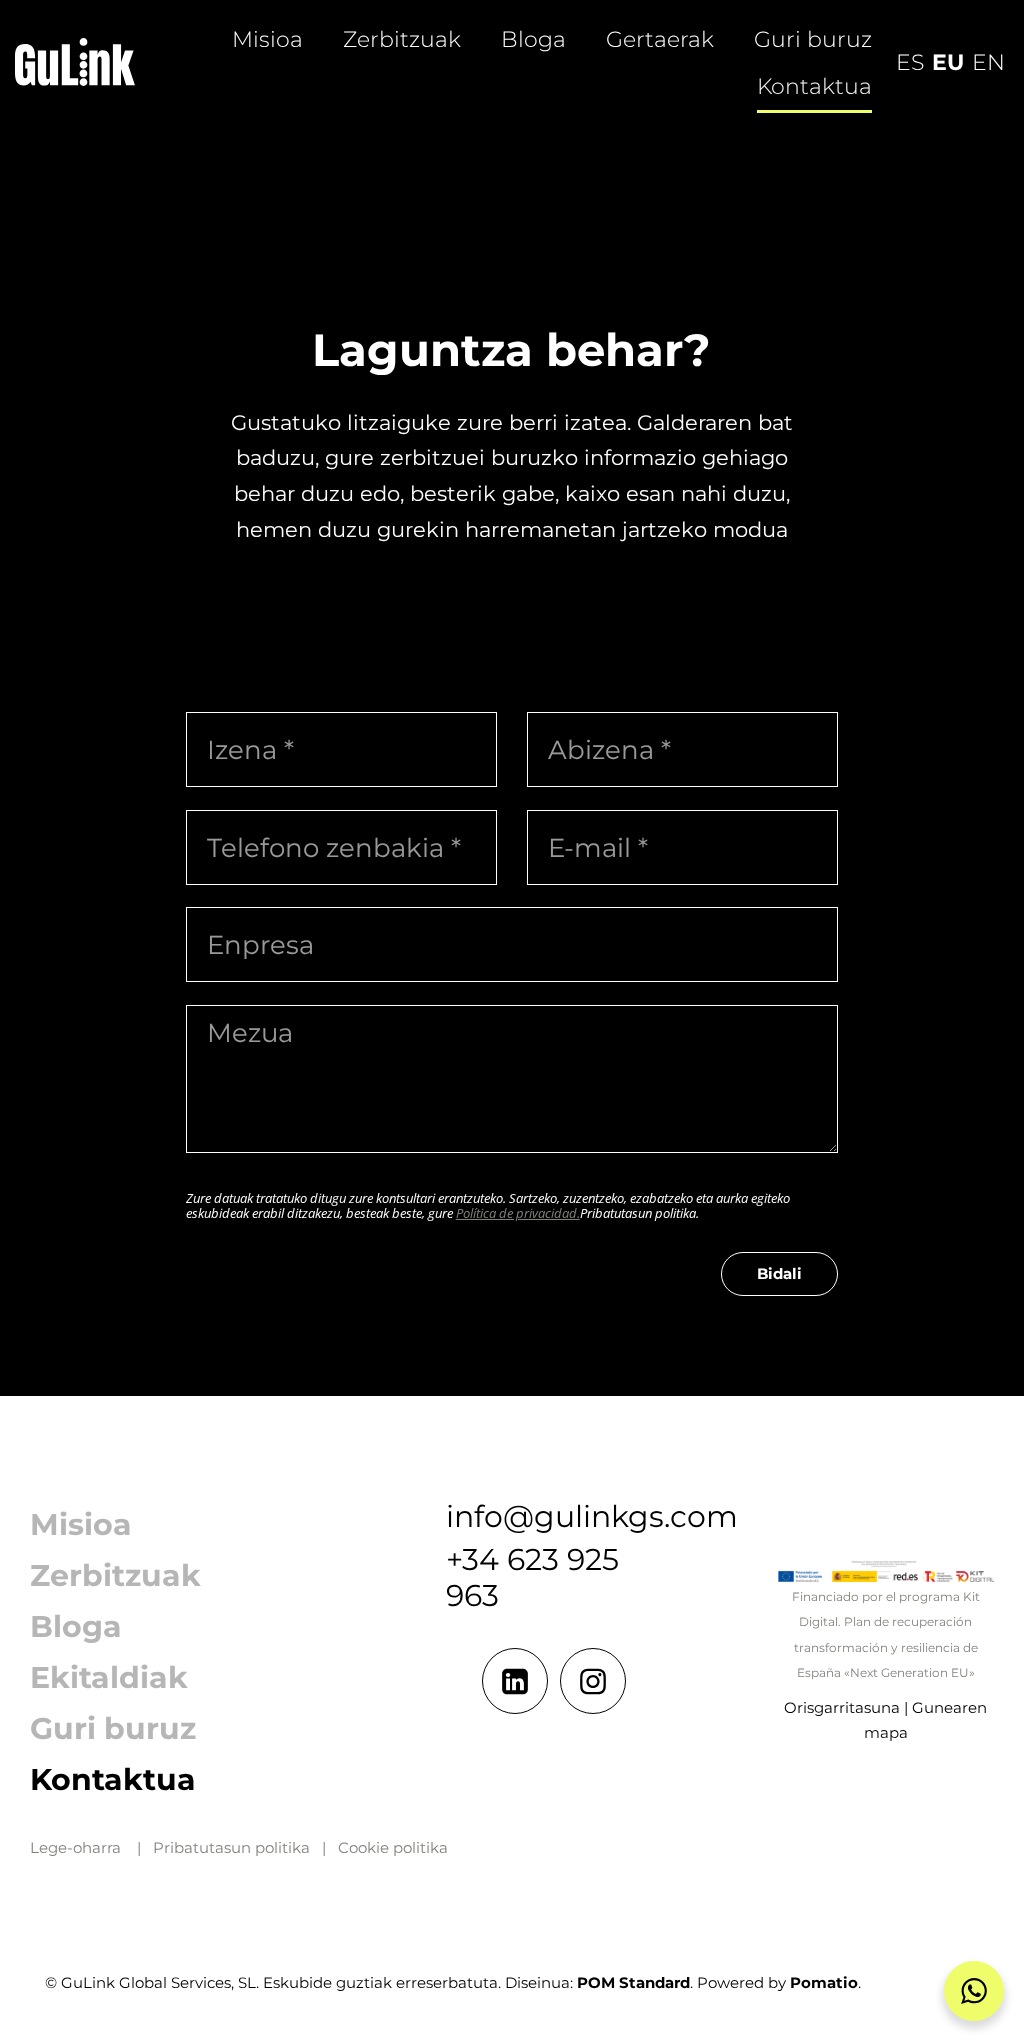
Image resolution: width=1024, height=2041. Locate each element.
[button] (974, 1991)
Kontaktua (113, 1779)
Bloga (76, 1626)
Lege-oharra (75, 1847)
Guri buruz (113, 1728)
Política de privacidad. (518, 1213)
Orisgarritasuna (842, 1707)
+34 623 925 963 (532, 1577)
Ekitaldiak (109, 1677)
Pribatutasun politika (231, 1847)
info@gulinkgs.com (592, 1516)
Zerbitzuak (115, 1575)
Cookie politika (393, 1847)
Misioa (81, 1524)
